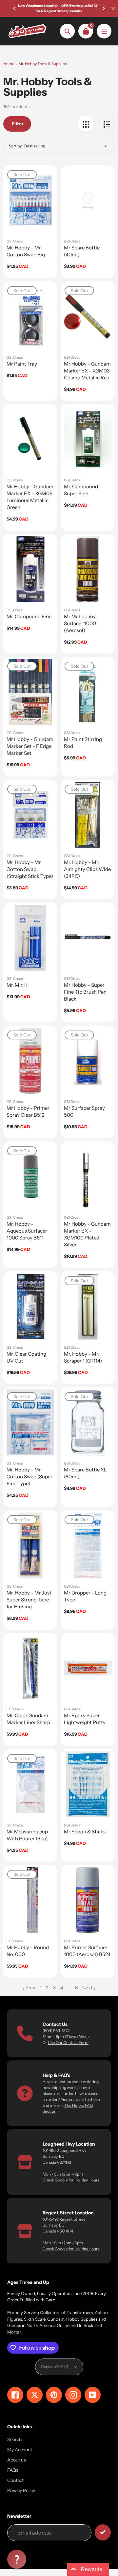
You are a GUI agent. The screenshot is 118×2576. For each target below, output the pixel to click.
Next (87, 1988)
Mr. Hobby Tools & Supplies (43, 64)
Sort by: (16, 146)
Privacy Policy (21, 2490)
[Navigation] (104, 31)
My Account (20, 2450)
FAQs (13, 2470)
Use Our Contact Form (68, 2042)
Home (9, 64)
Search (14, 2439)
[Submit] (103, 2532)
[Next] (103, 9)
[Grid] (86, 124)
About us (17, 2460)
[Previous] (15, 9)
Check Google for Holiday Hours (71, 2180)
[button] (17, 2559)
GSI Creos (15, 241)
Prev (30, 1988)
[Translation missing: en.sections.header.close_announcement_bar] (113, 9)
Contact (15, 2480)
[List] (107, 124)
